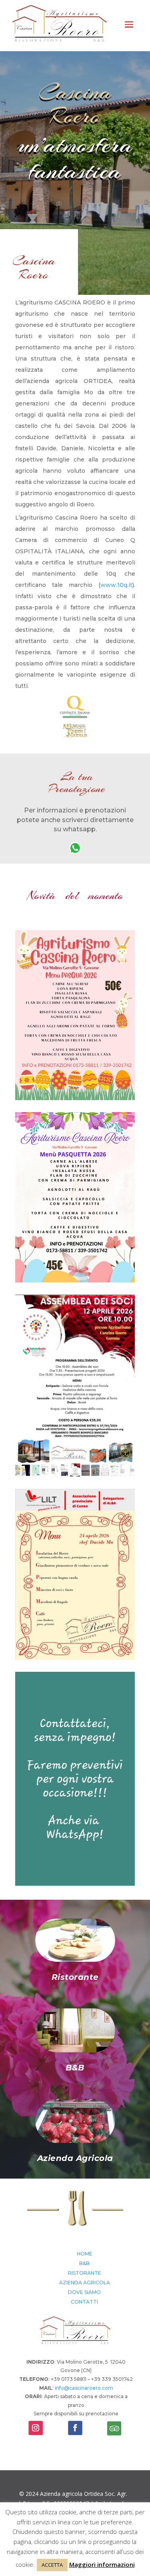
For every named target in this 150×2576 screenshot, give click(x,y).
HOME (85, 2254)
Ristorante (75, 1977)
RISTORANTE (85, 2273)
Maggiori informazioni (102, 2564)
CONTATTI (84, 2302)
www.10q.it (116, 585)
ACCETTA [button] (52, 2565)
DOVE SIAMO (84, 2292)
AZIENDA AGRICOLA (85, 2283)
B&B (75, 2068)
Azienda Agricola (75, 2158)
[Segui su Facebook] (75, 2428)
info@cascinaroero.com (84, 2388)
